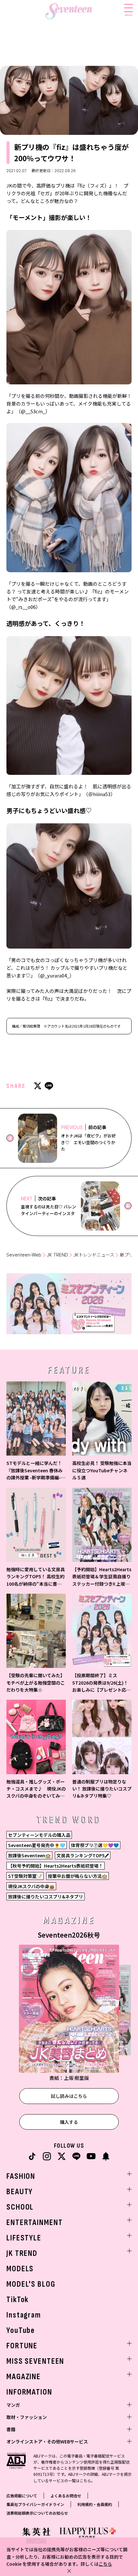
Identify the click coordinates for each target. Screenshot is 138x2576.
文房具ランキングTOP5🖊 (83, 1855)
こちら (105, 2564)
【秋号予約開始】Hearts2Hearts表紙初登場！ (56, 1866)
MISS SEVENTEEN (35, 2361)
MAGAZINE (24, 2377)
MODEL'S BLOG (31, 2284)
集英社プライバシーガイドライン (35, 2504)
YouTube (21, 2331)
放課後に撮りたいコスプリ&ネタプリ (46, 1897)
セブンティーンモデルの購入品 (39, 1835)
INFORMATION (29, 2392)
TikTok (17, 2300)
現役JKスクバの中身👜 (31, 1886)
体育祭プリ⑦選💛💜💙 (95, 1845)
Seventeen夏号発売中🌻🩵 (37, 1845)
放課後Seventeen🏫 (29, 1855)
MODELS (20, 2269)
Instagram (24, 2315)
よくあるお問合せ (66, 2496)
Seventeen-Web (24, 1255)
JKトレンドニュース (94, 1255)
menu (129, 15)
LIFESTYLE (24, 2238)
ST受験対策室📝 (25, 1876)
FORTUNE (22, 2346)
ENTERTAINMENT (34, 2223)
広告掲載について (22, 2496)
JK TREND (57, 1255)
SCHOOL (20, 2207)
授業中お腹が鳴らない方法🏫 (78, 1876)
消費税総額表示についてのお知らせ (37, 2513)
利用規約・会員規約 (95, 2504)
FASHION (21, 2176)
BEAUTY (20, 2192)
